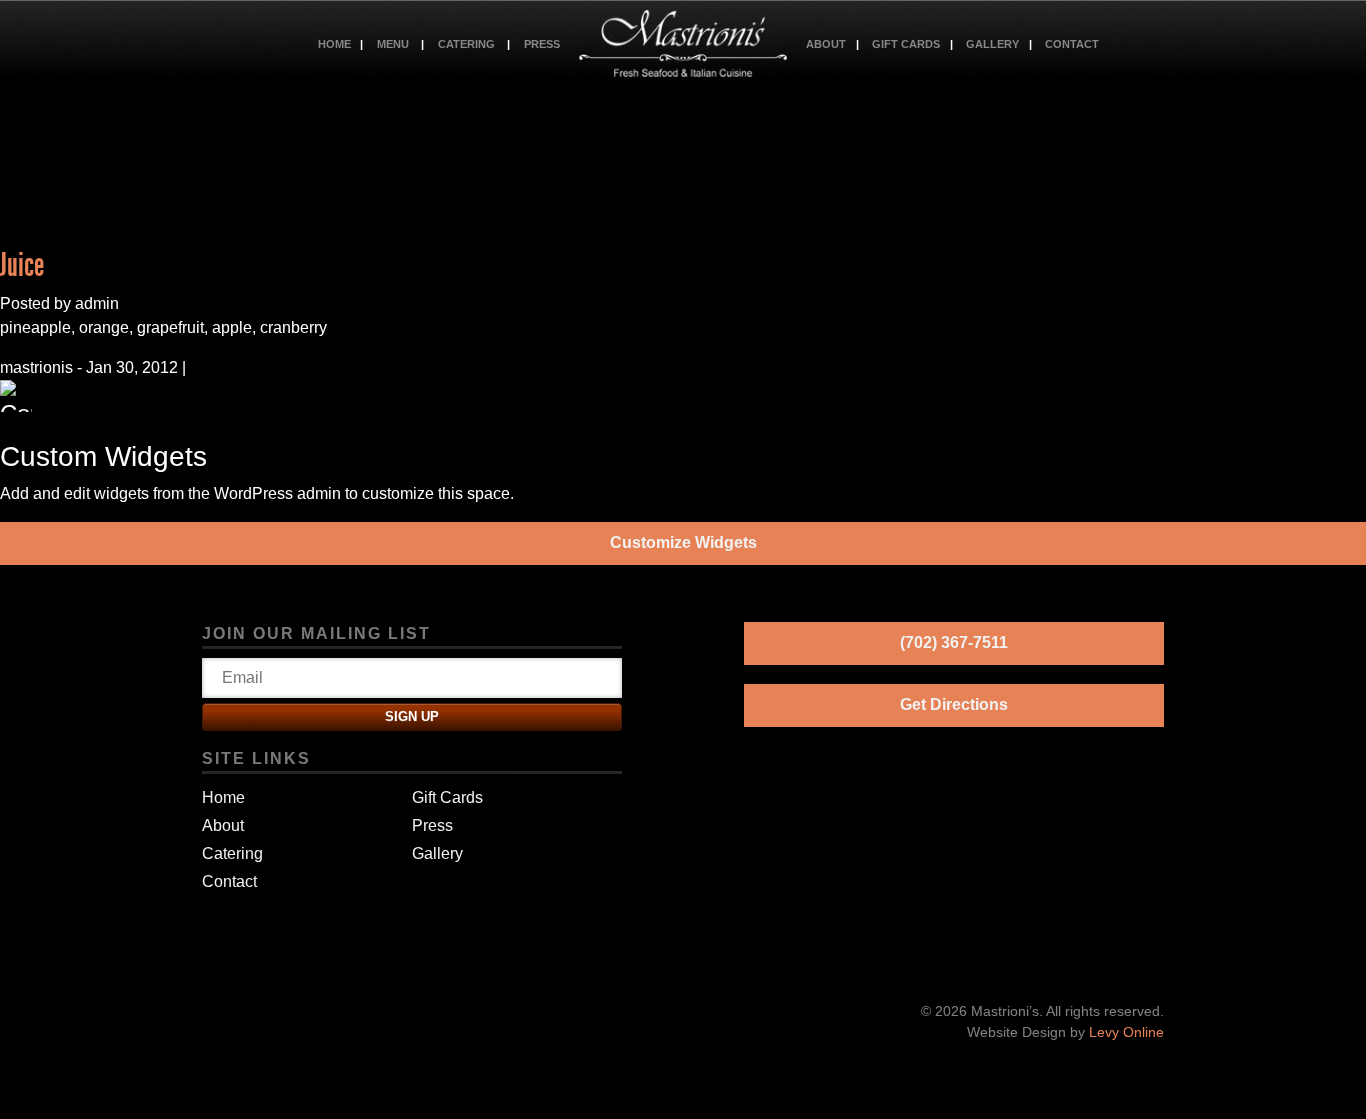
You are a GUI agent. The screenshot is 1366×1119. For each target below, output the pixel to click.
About (826, 44)
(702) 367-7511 (954, 642)
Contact (1072, 44)
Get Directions (954, 704)
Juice (22, 265)
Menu (393, 44)
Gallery (992, 44)
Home (334, 44)
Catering (466, 44)
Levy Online (1126, 1032)
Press (542, 44)
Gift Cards (906, 44)
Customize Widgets (683, 542)
